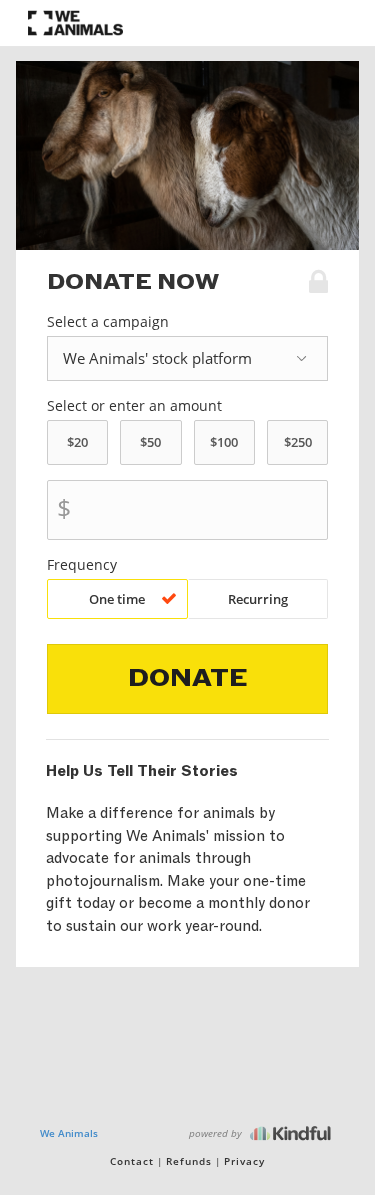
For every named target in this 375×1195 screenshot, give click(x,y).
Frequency (82, 565)
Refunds (189, 1161)
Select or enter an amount (134, 406)
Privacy (244, 1161)
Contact (132, 1161)
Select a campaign (108, 322)
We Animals (69, 1133)
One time (117, 599)
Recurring (258, 599)
